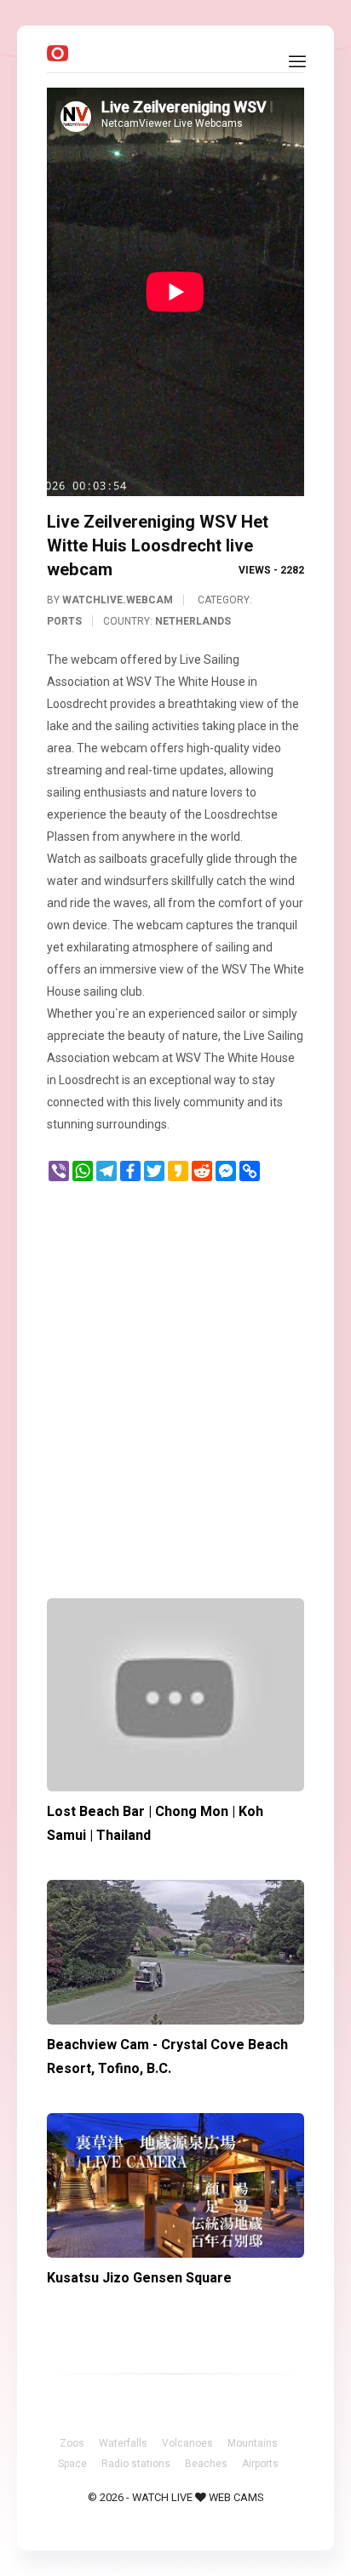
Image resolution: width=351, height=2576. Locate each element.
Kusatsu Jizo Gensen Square (139, 2278)
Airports (260, 2464)
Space (72, 2464)
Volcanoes (187, 2443)
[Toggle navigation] (297, 62)
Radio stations (136, 2464)
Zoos (72, 2443)
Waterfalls (123, 2443)
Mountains (253, 2443)
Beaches (206, 2464)
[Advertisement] (175, 1382)
